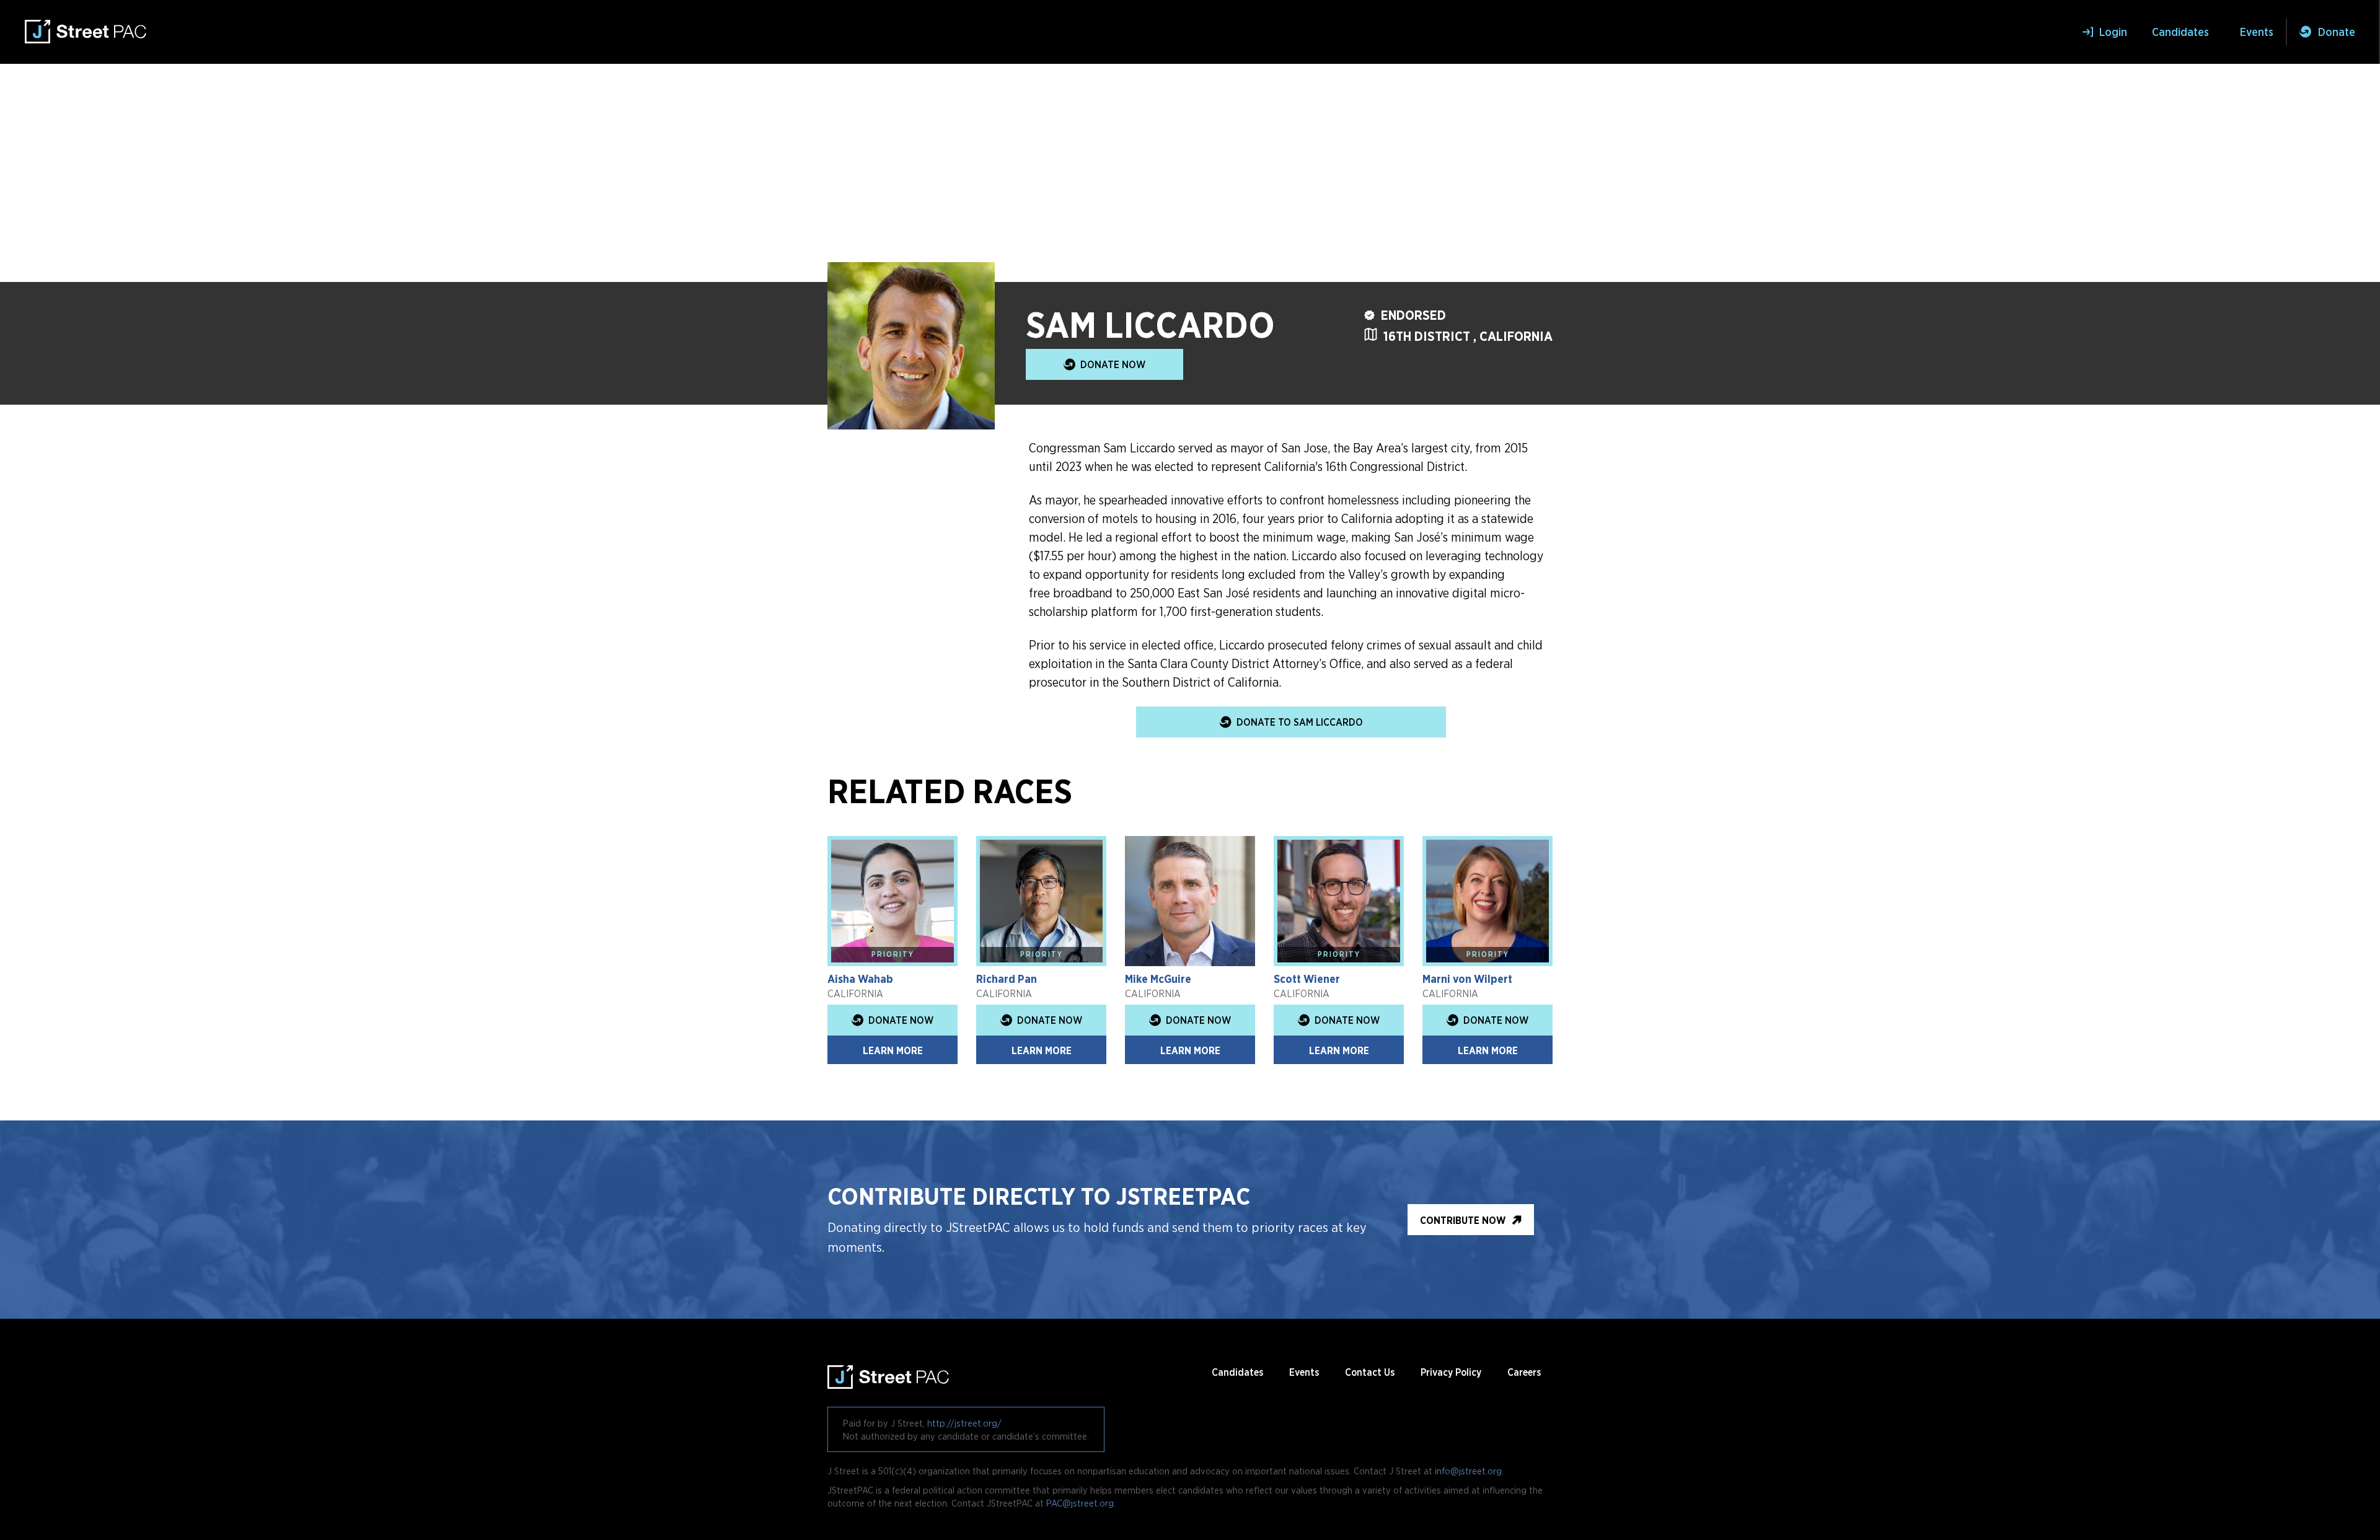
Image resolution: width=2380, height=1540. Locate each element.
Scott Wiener (1307, 979)
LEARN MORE (893, 1050)
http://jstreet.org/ (964, 1423)
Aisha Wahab (860, 979)
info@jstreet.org (1468, 1471)
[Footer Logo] (888, 1372)
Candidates (2180, 32)
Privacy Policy (1451, 1372)
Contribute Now (1463, 1220)
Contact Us (1370, 1372)
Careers (1524, 1372)
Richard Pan (1007, 979)
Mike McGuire (1158, 979)
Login (2113, 32)
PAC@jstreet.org (1080, 1503)
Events (2257, 32)
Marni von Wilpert (1467, 979)
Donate (2337, 32)
